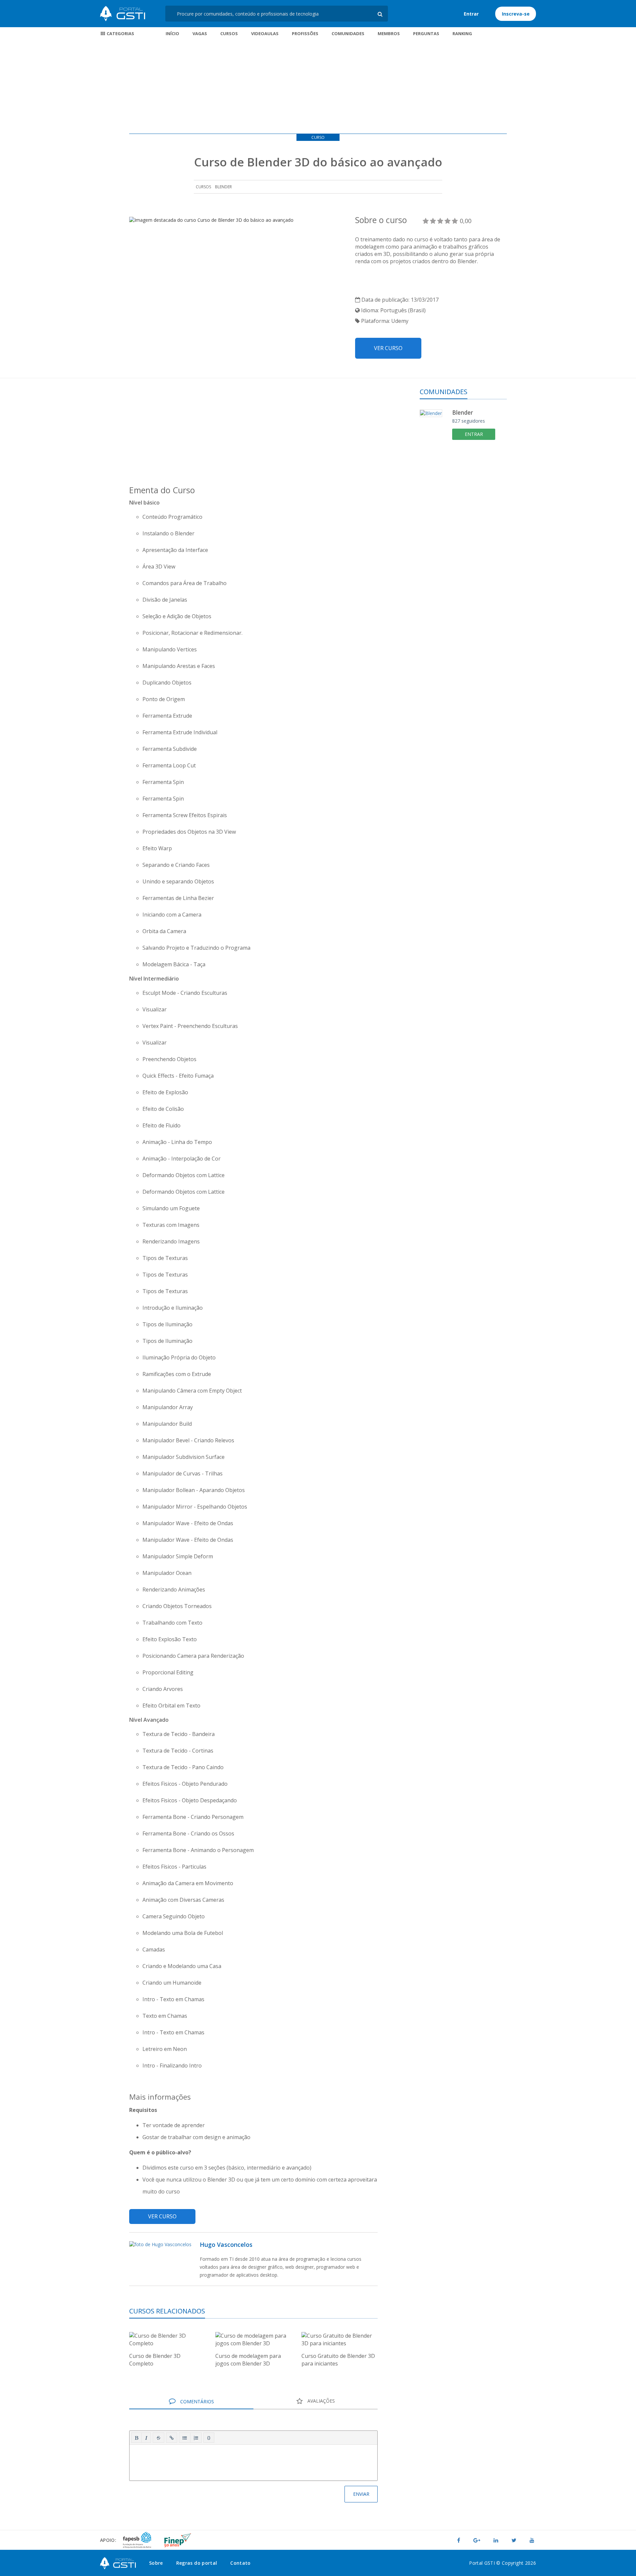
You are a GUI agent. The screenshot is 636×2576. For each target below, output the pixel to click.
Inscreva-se (516, 14)
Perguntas (426, 33)
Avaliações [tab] (320, 2401)
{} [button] (209, 2437)
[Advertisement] (318, 87)
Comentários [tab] (196, 2401)
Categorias (120, 33)
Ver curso (388, 348)
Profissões (305, 33)
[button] (136, 2438)
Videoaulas (265, 33)
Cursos (229, 33)
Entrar (471, 14)
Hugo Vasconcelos (226, 2245)
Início (172, 33)
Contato (240, 2563)
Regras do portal (197, 2563)
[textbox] (253, 2461)
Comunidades (348, 33)
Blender (223, 187)
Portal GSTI (123, 14)
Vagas (200, 33)
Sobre (156, 2563)
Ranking (462, 33)
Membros (389, 33)
